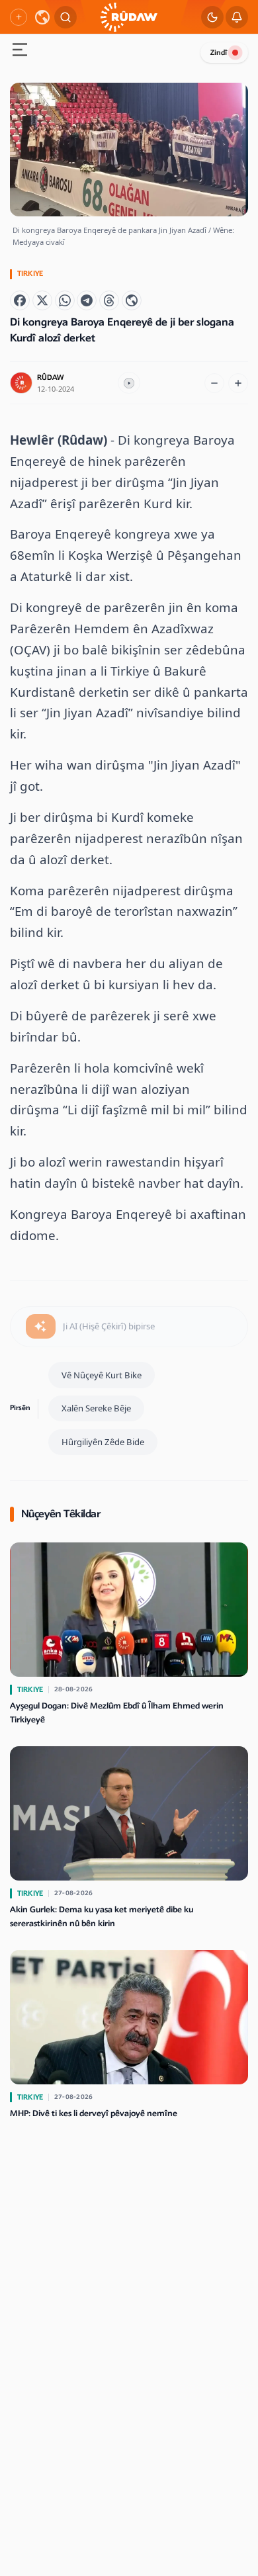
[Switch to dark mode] (212, 17)
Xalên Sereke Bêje (96, 1408)
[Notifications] (237, 17)
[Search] (65, 17)
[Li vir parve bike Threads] (109, 300)
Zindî (219, 53)
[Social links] (19, 17)
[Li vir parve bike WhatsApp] (65, 300)
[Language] (42, 17)
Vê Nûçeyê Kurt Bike (102, 1375)
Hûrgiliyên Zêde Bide (103, 1442)
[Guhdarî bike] (129, 383)
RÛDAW (50, 378)
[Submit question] (41, 1327)
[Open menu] (20, 51)
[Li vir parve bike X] (42, 300)
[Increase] (238, 383)
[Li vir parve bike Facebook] (20, 300)
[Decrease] (214, 383)
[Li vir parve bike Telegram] (87, 300)
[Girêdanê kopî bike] (132, 300)
